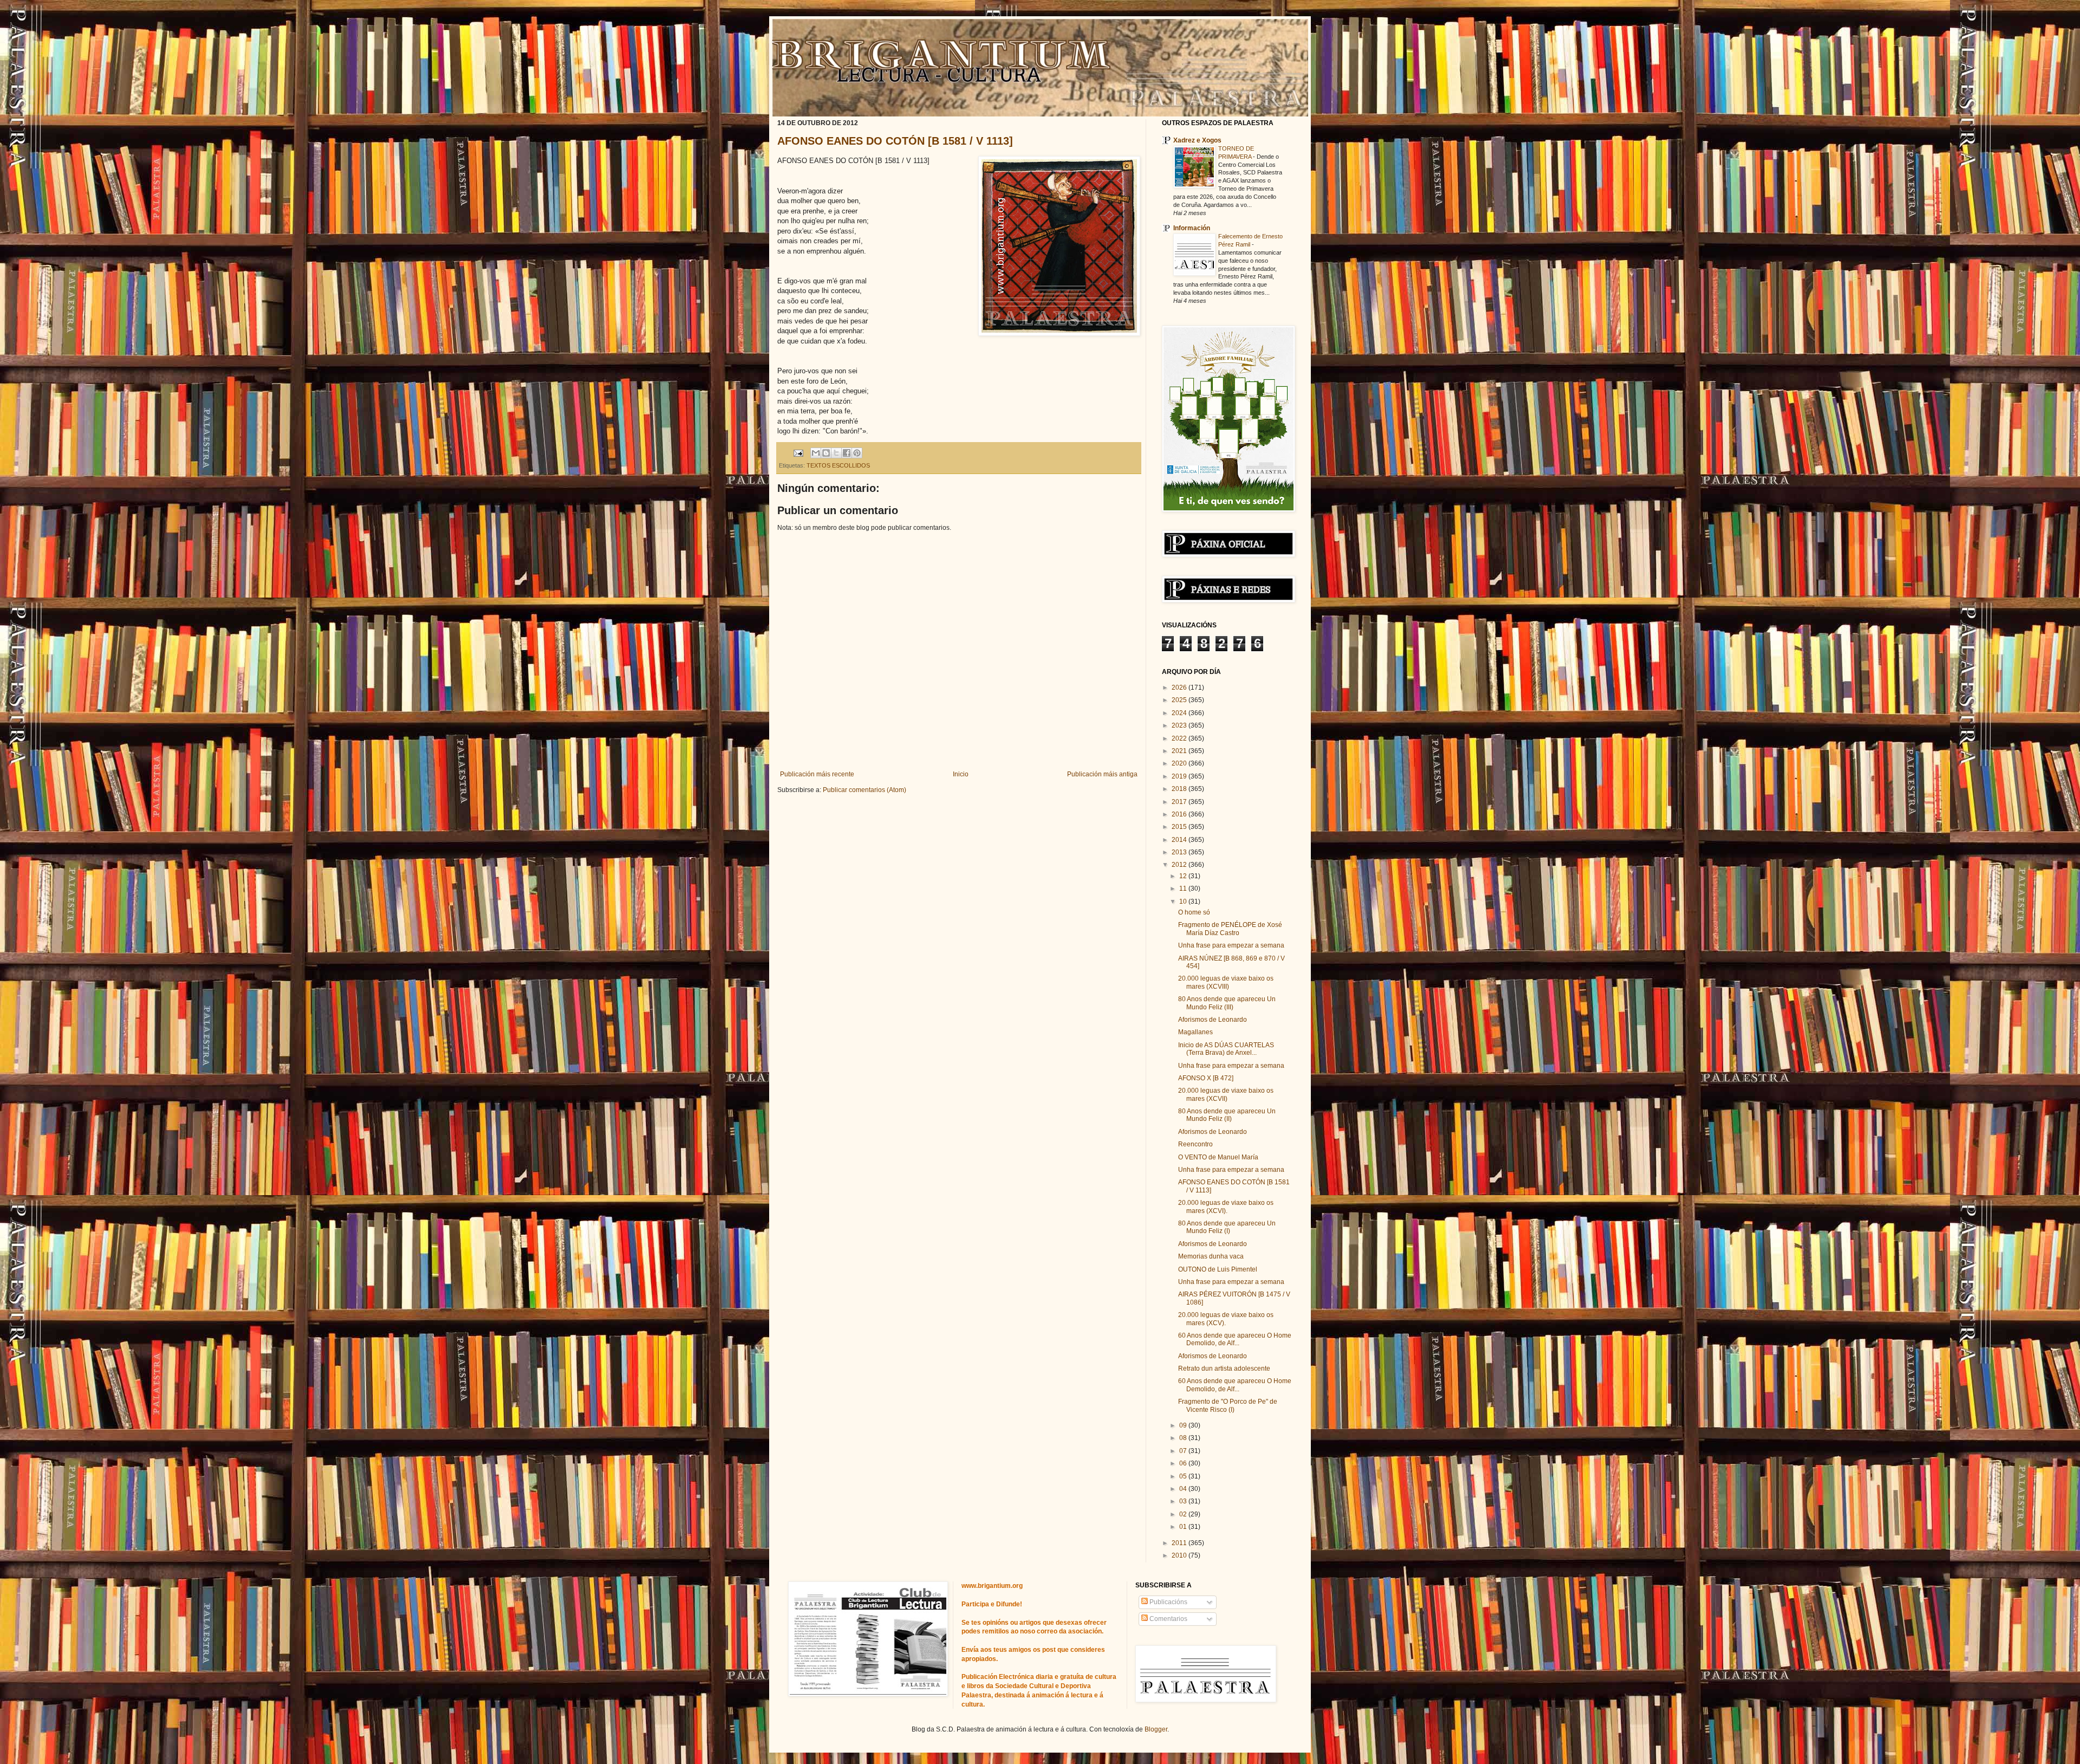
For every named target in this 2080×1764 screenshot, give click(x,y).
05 (1184, 1476)
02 (1184, 1514)
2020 (1180, 763)
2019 (1180, 776)
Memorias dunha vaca (1211, 1256)
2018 (1180, 789)
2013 (1180, 852)
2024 (1180, 713)
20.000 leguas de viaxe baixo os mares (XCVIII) (1226, 982)
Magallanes (1195, 1032)
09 (1184, 1425)
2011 (1180, 1543)
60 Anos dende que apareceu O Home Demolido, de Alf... (1235, 1339)
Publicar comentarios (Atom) (864, 790)
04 (1184, 1489)
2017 (1180, 802)
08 (1184, 1438)
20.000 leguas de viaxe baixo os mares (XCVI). (1226, 1207)
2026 (1180, 688)
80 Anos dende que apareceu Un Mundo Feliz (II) (1227, 1115)
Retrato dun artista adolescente (1224, 1369)
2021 (1180, 751)
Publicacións (1168, 1602)
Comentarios (1168, 1619)
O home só (1194, 912)
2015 (1180, 827)
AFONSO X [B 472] (1206, 1078)
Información (1192, 228)
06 (1184, 1463)
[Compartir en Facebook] (847, 453)
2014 (1180, 840)
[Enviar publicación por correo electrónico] (798, 452)
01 (1184, 1527)
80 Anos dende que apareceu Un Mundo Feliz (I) (1227, 1227)
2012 (1180, 865)
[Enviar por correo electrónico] (816, 453)
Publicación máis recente (817, 774)
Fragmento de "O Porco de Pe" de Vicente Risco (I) (1228, 1405)
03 (1184, 1501)
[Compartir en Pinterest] (857, 453)
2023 (1180, 725)
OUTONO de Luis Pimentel (1218, 1269)
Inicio (961, 774)
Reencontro (1195, 1144)
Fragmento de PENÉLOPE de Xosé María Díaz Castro (1230, 929)
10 (1184, 902)
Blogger (1156, 1729)
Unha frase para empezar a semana (1231, 945)
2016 (1180, 814)
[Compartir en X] (836, 453)
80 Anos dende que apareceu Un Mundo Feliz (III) (1227, 1003)
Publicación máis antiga (1102, 774)
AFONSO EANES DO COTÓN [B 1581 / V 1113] (895, 141)
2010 (1180, 1555)
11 (1184, 889)
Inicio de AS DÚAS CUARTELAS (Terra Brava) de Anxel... (1226, 1049)
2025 (1180, 700)
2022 (1180, 738)
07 (1184, 1451)
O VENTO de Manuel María (1218, 1157)
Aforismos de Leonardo (1213, 1020)
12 (1184, 876)
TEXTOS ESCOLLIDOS (838, 465)
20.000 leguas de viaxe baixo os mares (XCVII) (1226, 1094)
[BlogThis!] (826, 453)
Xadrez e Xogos (1197, 140)
